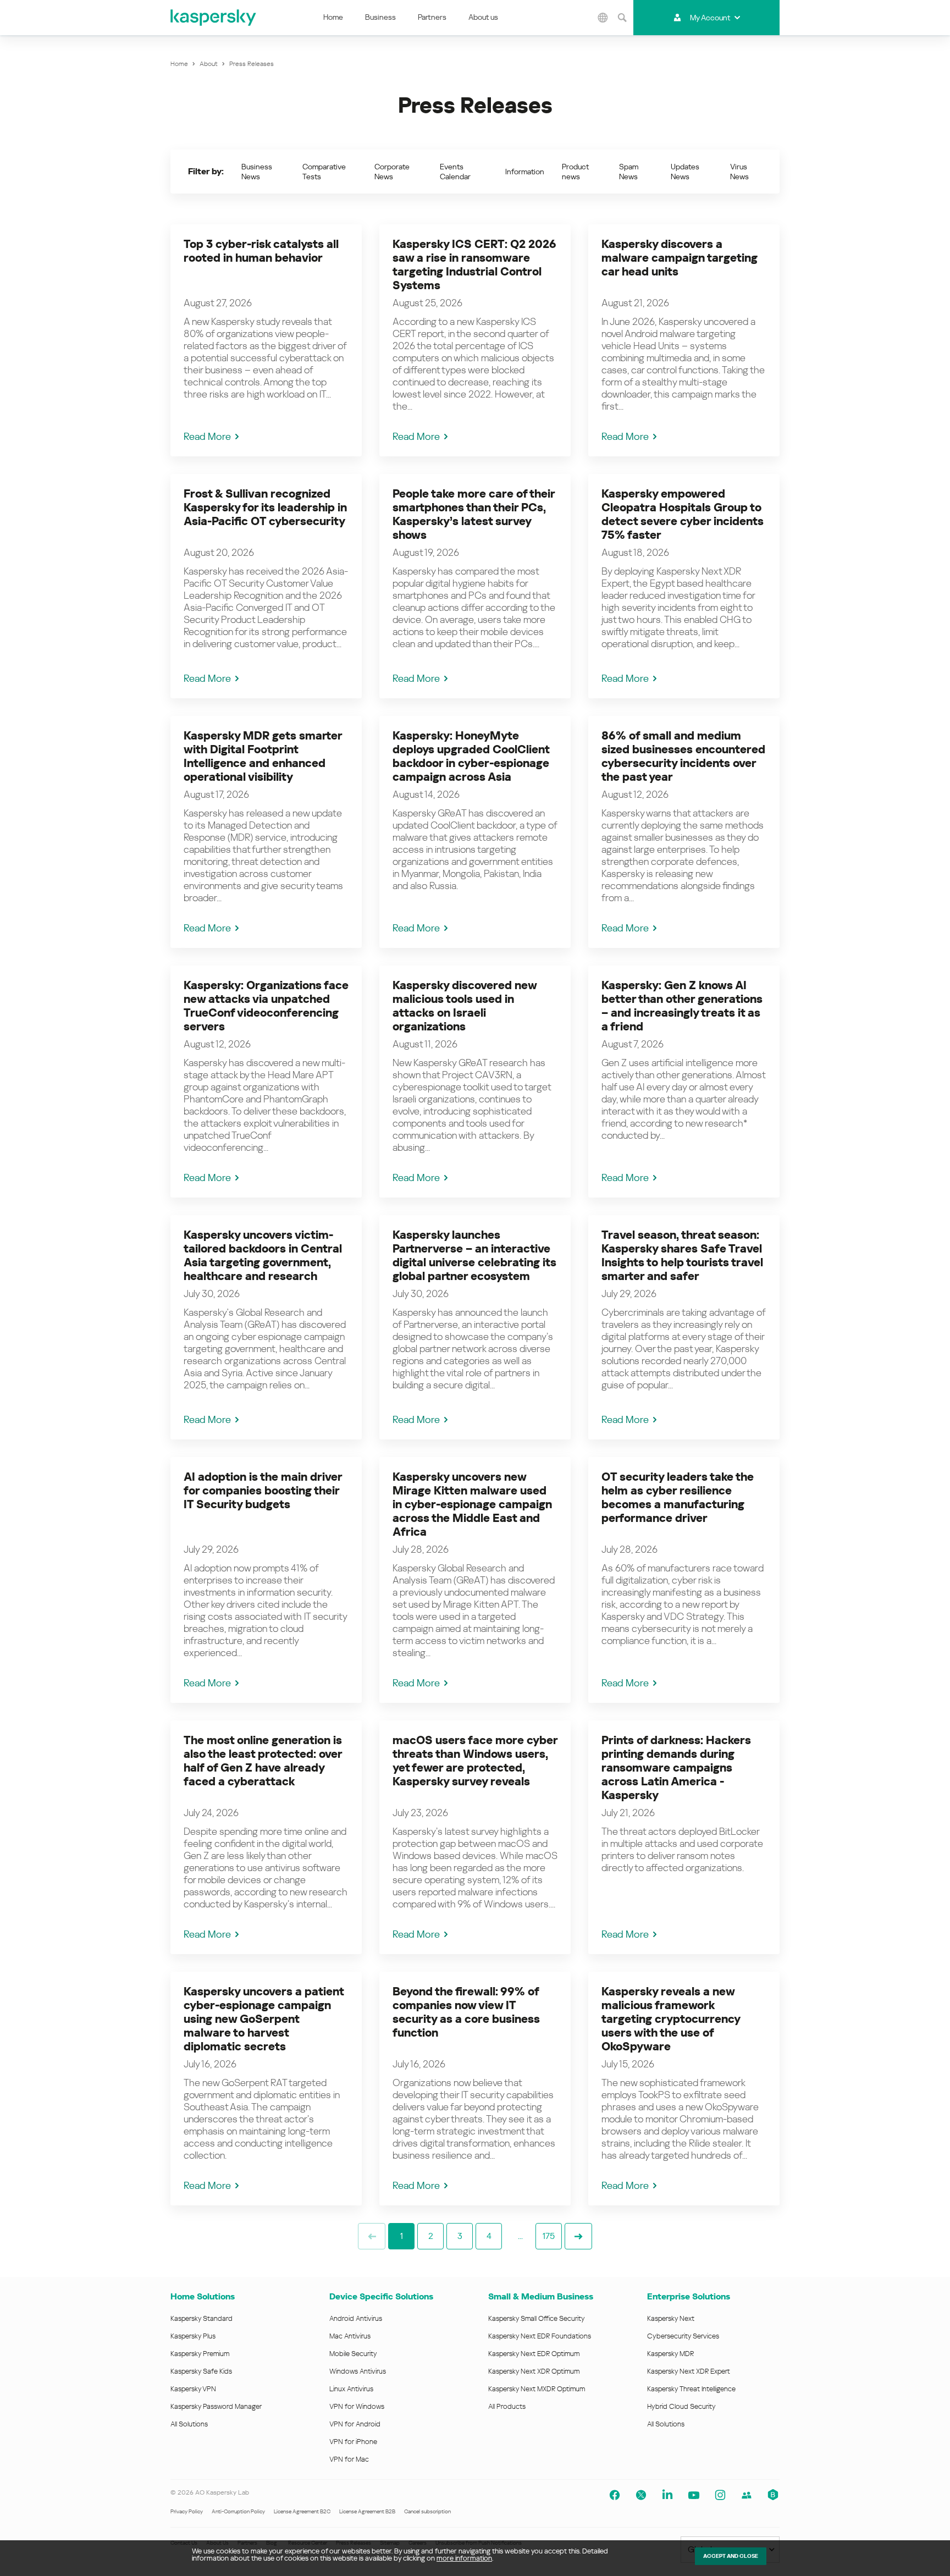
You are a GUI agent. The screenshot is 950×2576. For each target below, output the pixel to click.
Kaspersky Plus (193, 2336)
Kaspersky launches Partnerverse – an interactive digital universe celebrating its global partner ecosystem (474, 1256)
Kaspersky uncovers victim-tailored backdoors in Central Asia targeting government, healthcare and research (263, 1256)
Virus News (739, 172)
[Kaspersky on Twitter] (641, 2495)
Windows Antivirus (358, 2371)
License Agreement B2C (302, 2511)
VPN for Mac (349, 2459)
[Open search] (622, 18)
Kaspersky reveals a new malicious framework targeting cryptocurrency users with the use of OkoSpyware (671, 2019)
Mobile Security (353, 2354)
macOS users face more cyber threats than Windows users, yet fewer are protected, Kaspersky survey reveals (475, 1761)
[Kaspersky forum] (747, 2495)
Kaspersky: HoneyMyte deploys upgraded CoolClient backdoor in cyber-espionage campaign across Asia (471, 756)
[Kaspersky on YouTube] (694, 2495)
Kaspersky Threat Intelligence (691, 2389)
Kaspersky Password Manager (216, 2406)
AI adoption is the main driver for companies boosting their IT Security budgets (263, 1491)
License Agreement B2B (367, 2511)
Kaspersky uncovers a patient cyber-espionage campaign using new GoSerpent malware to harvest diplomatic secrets (264, 2019)
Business (380, 17)
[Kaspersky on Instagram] (720, 2495)
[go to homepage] (214, 18)
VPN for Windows (357, 2406)
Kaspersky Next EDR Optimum (534, 2354)
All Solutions (189, 2424)
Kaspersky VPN (193, 2389)
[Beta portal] (773, 2495)
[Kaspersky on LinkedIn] (667, 2495)
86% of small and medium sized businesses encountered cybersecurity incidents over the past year (683, 756)
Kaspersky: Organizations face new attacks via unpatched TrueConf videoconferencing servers (266, 1006)
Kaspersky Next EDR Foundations (540, 2336)
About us (483, 17)
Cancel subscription (427, 2511)
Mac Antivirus (350, 2336)
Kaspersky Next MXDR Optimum (537, 2389)
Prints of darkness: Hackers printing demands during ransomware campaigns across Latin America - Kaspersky (676, 1768)
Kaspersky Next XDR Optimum (534, 2371)
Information (525, 172)
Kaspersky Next (671, 2318)
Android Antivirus (356, 2318)
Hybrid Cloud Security (681, 2406)
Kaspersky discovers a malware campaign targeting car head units (680, 258)
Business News (257, 172)
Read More (207, 436)
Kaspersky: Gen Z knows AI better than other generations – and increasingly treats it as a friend (682, 1006)
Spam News (629, 172)
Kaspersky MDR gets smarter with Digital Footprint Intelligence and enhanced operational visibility (263, 756)
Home (333, 17)
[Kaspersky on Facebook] (615, 2495)
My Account (710, 18)
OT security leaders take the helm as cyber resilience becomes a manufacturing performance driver (678, 1497)
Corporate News (392, 172)
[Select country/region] (603, 18)
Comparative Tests (324, 172)
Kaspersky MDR (670, 2354)
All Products (507, 2406)
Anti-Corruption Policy (238, 2511)
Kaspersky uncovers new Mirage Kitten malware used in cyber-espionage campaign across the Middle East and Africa (472, 1504)
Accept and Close (731, 2556)
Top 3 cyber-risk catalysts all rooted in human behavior (261, 251)
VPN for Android (355, 2424)
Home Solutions (203, 2296)
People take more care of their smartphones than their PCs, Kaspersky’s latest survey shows (474, 514)
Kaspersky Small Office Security (537, 2318)
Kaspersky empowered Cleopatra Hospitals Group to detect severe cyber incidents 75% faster (683, 514)
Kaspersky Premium (200, 2354)
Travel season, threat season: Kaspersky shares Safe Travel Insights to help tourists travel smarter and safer (682, 1256)
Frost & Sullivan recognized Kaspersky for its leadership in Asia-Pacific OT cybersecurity (265, 508)
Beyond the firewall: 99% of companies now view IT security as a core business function (466, 2012)
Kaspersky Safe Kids (201, 2371)
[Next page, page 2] (578, 2236)
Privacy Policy (187, 2511)
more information (464, 2558)
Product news (575, 172)
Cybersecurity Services (683, 2336)
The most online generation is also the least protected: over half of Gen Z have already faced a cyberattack (263, 1761)
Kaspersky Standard (201, 2318)
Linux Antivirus (351, 2389)
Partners (432, 17)
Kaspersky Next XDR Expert (689, 2371)
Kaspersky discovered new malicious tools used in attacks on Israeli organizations (465, 1006)
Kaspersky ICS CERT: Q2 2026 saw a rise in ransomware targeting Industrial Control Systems (474, 265)
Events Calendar (455, 172)
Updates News (685, 172)
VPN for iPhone (353, 2442)
